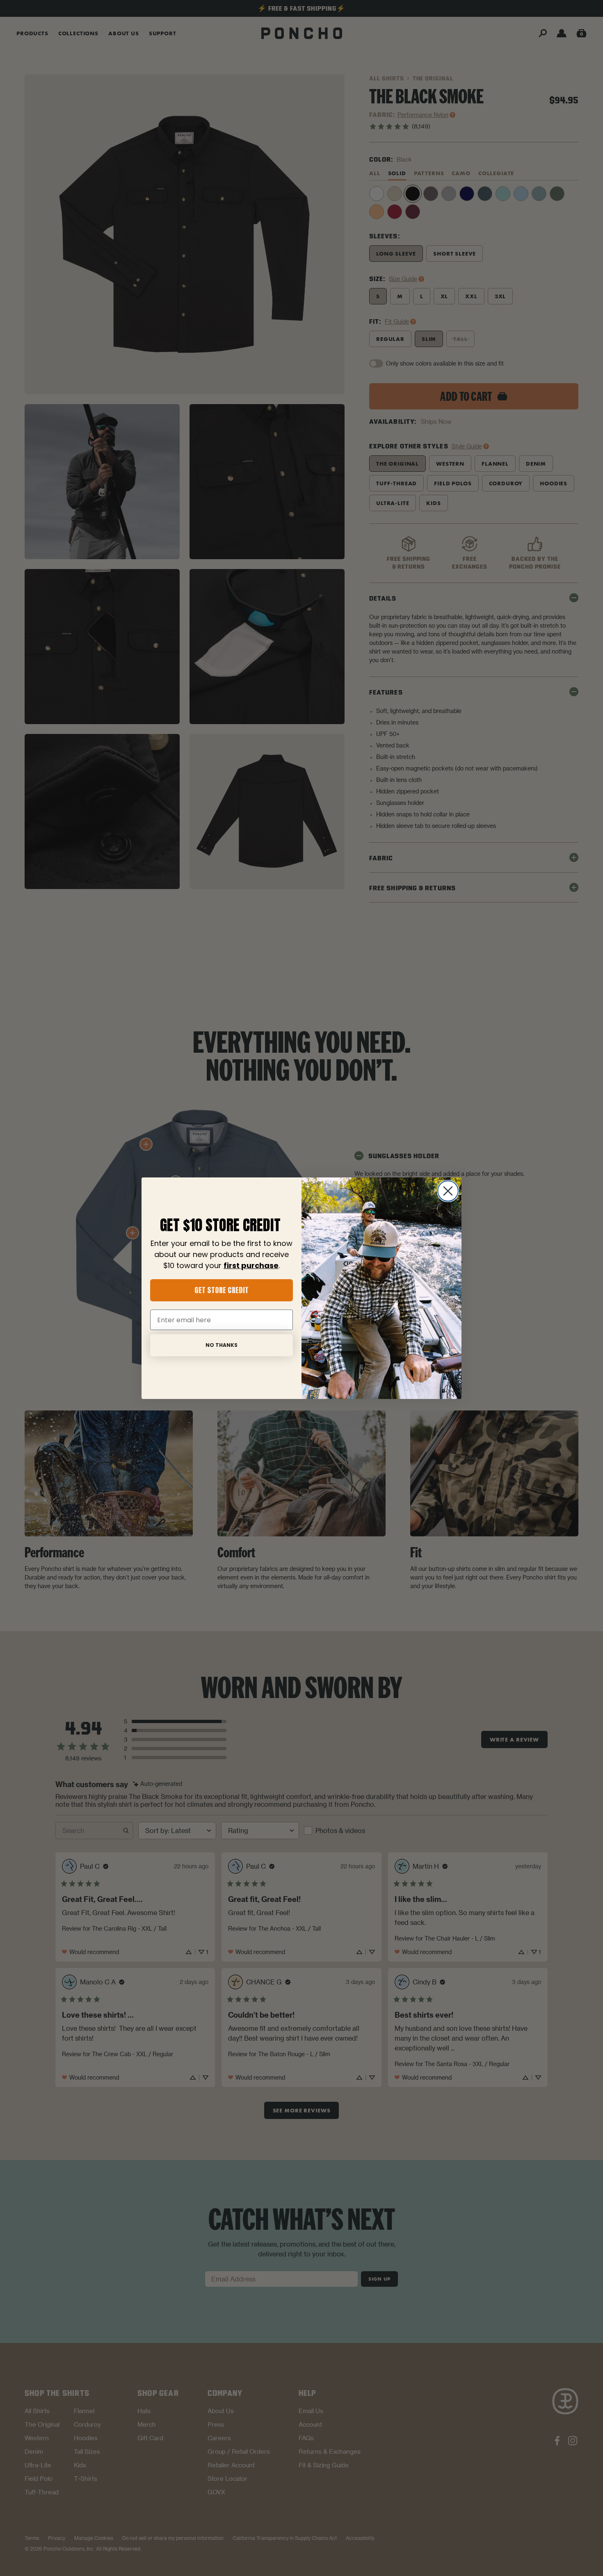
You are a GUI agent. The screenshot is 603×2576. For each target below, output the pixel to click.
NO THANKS (222, 1345)
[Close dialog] (448, 1191)
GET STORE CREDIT (222, 1290)
